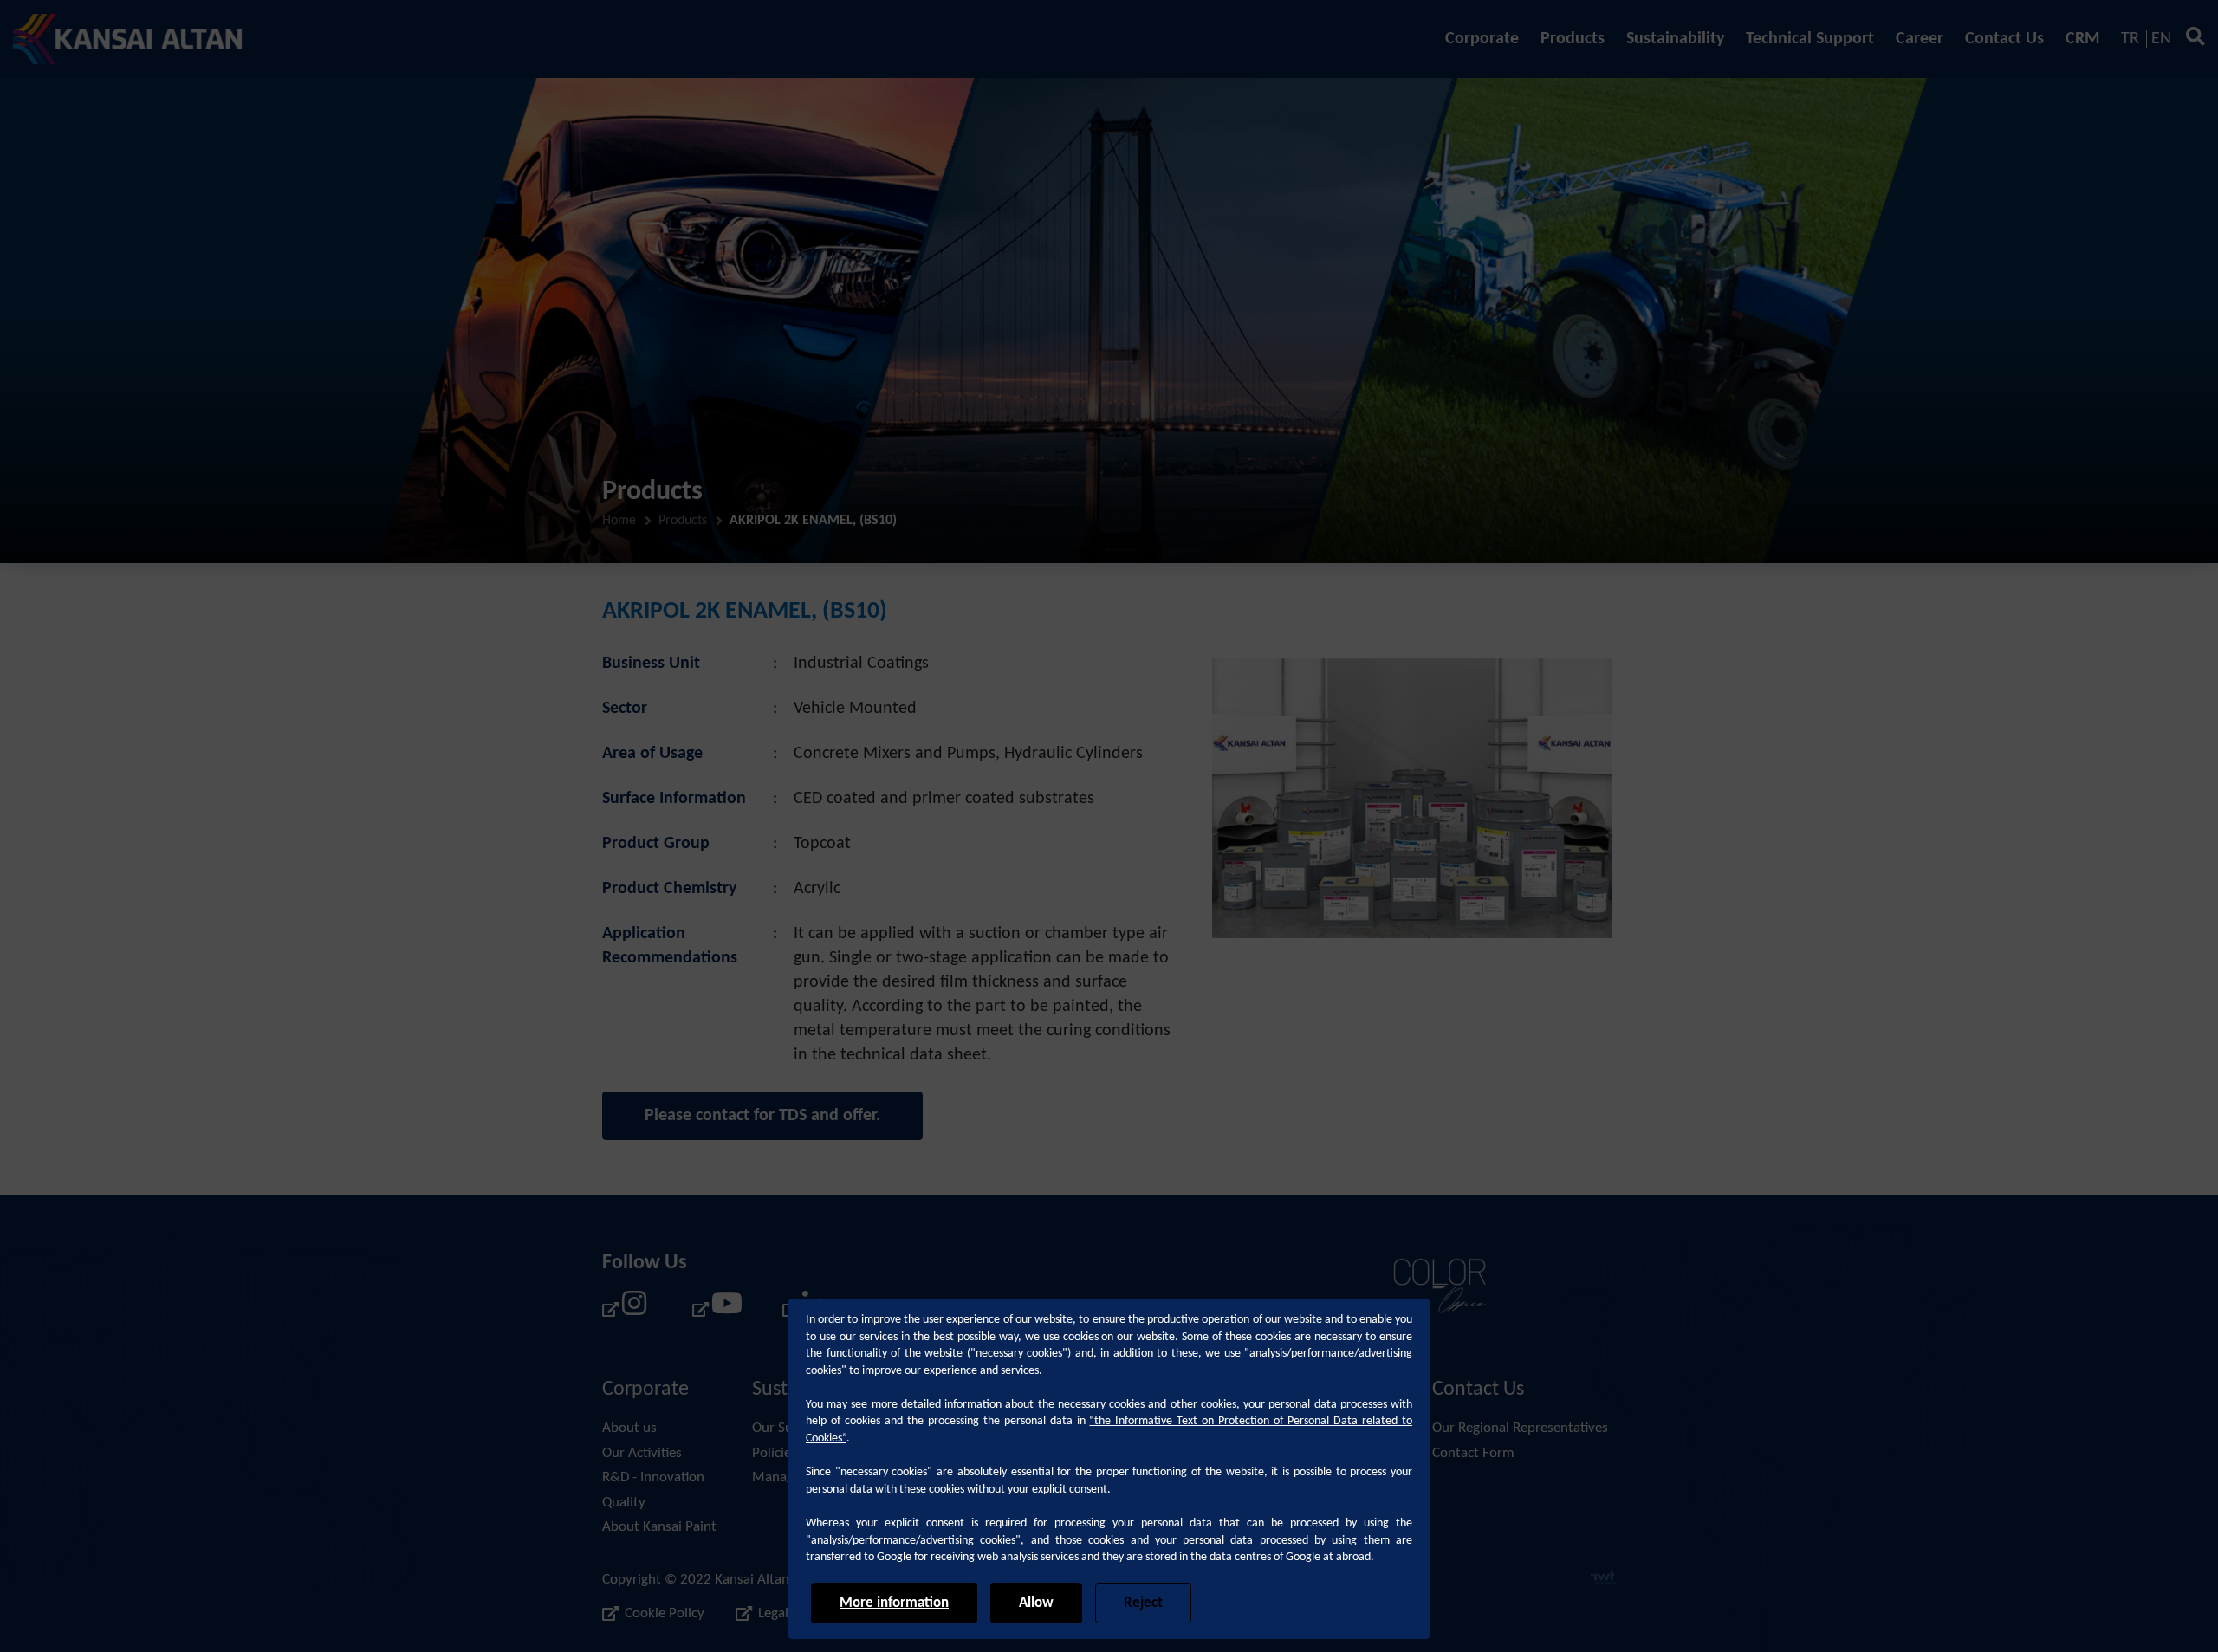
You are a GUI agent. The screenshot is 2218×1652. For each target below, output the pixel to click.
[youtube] (715, 1309)
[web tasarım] (1603, 1580)
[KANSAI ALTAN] (128, 39)
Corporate (1482, 39)
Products (1573, 39)
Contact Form (1473, 1453)
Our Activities (642, 1453)
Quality (624, 1503)
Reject (1143, 1603)
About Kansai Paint (659, 1527)
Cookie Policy (665, 1613)
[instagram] (625, 1309)
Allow (1036, 1603)
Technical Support (1810, 39)
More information (894, 1603)
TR (2130, 39)
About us (629, 1428)
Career (1920, 39)
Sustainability (1675, 39)
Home (619, 521)
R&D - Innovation (653, 1477)
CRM (2082, 39)
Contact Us (2004, 39)
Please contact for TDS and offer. (762, 1116)
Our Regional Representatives (1520, 1428)
